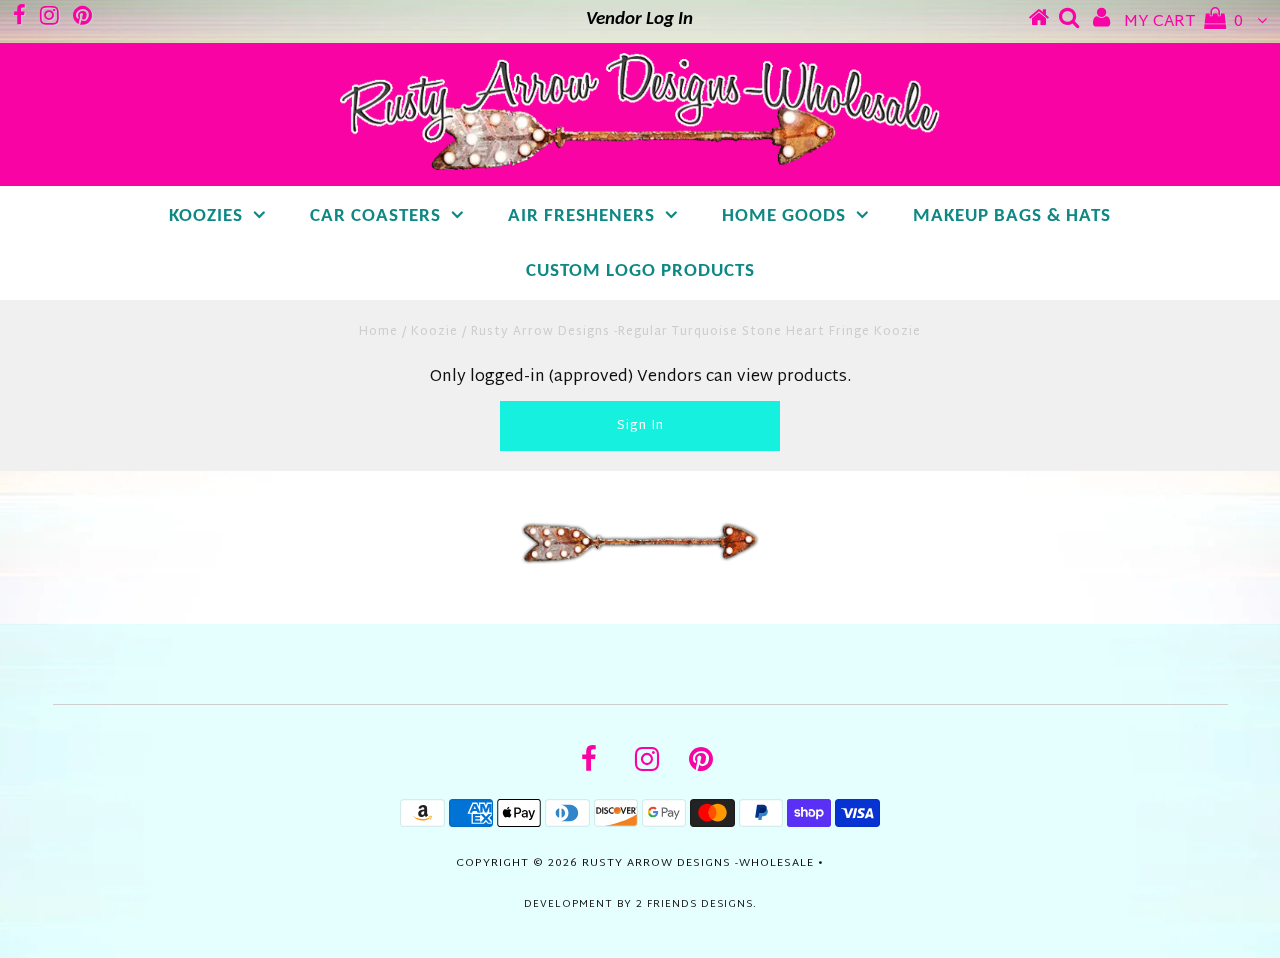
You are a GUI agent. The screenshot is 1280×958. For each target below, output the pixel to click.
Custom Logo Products (640, 271)
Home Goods (784, 216)
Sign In (640, 426)
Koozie (434, 332)
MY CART (1183, 22)
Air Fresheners (581, 216)
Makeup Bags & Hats (1012, 216)
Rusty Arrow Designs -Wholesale (698, 863)
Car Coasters (375, 216)
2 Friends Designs (694, 904)
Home (378, 332)
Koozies (206, 216)
